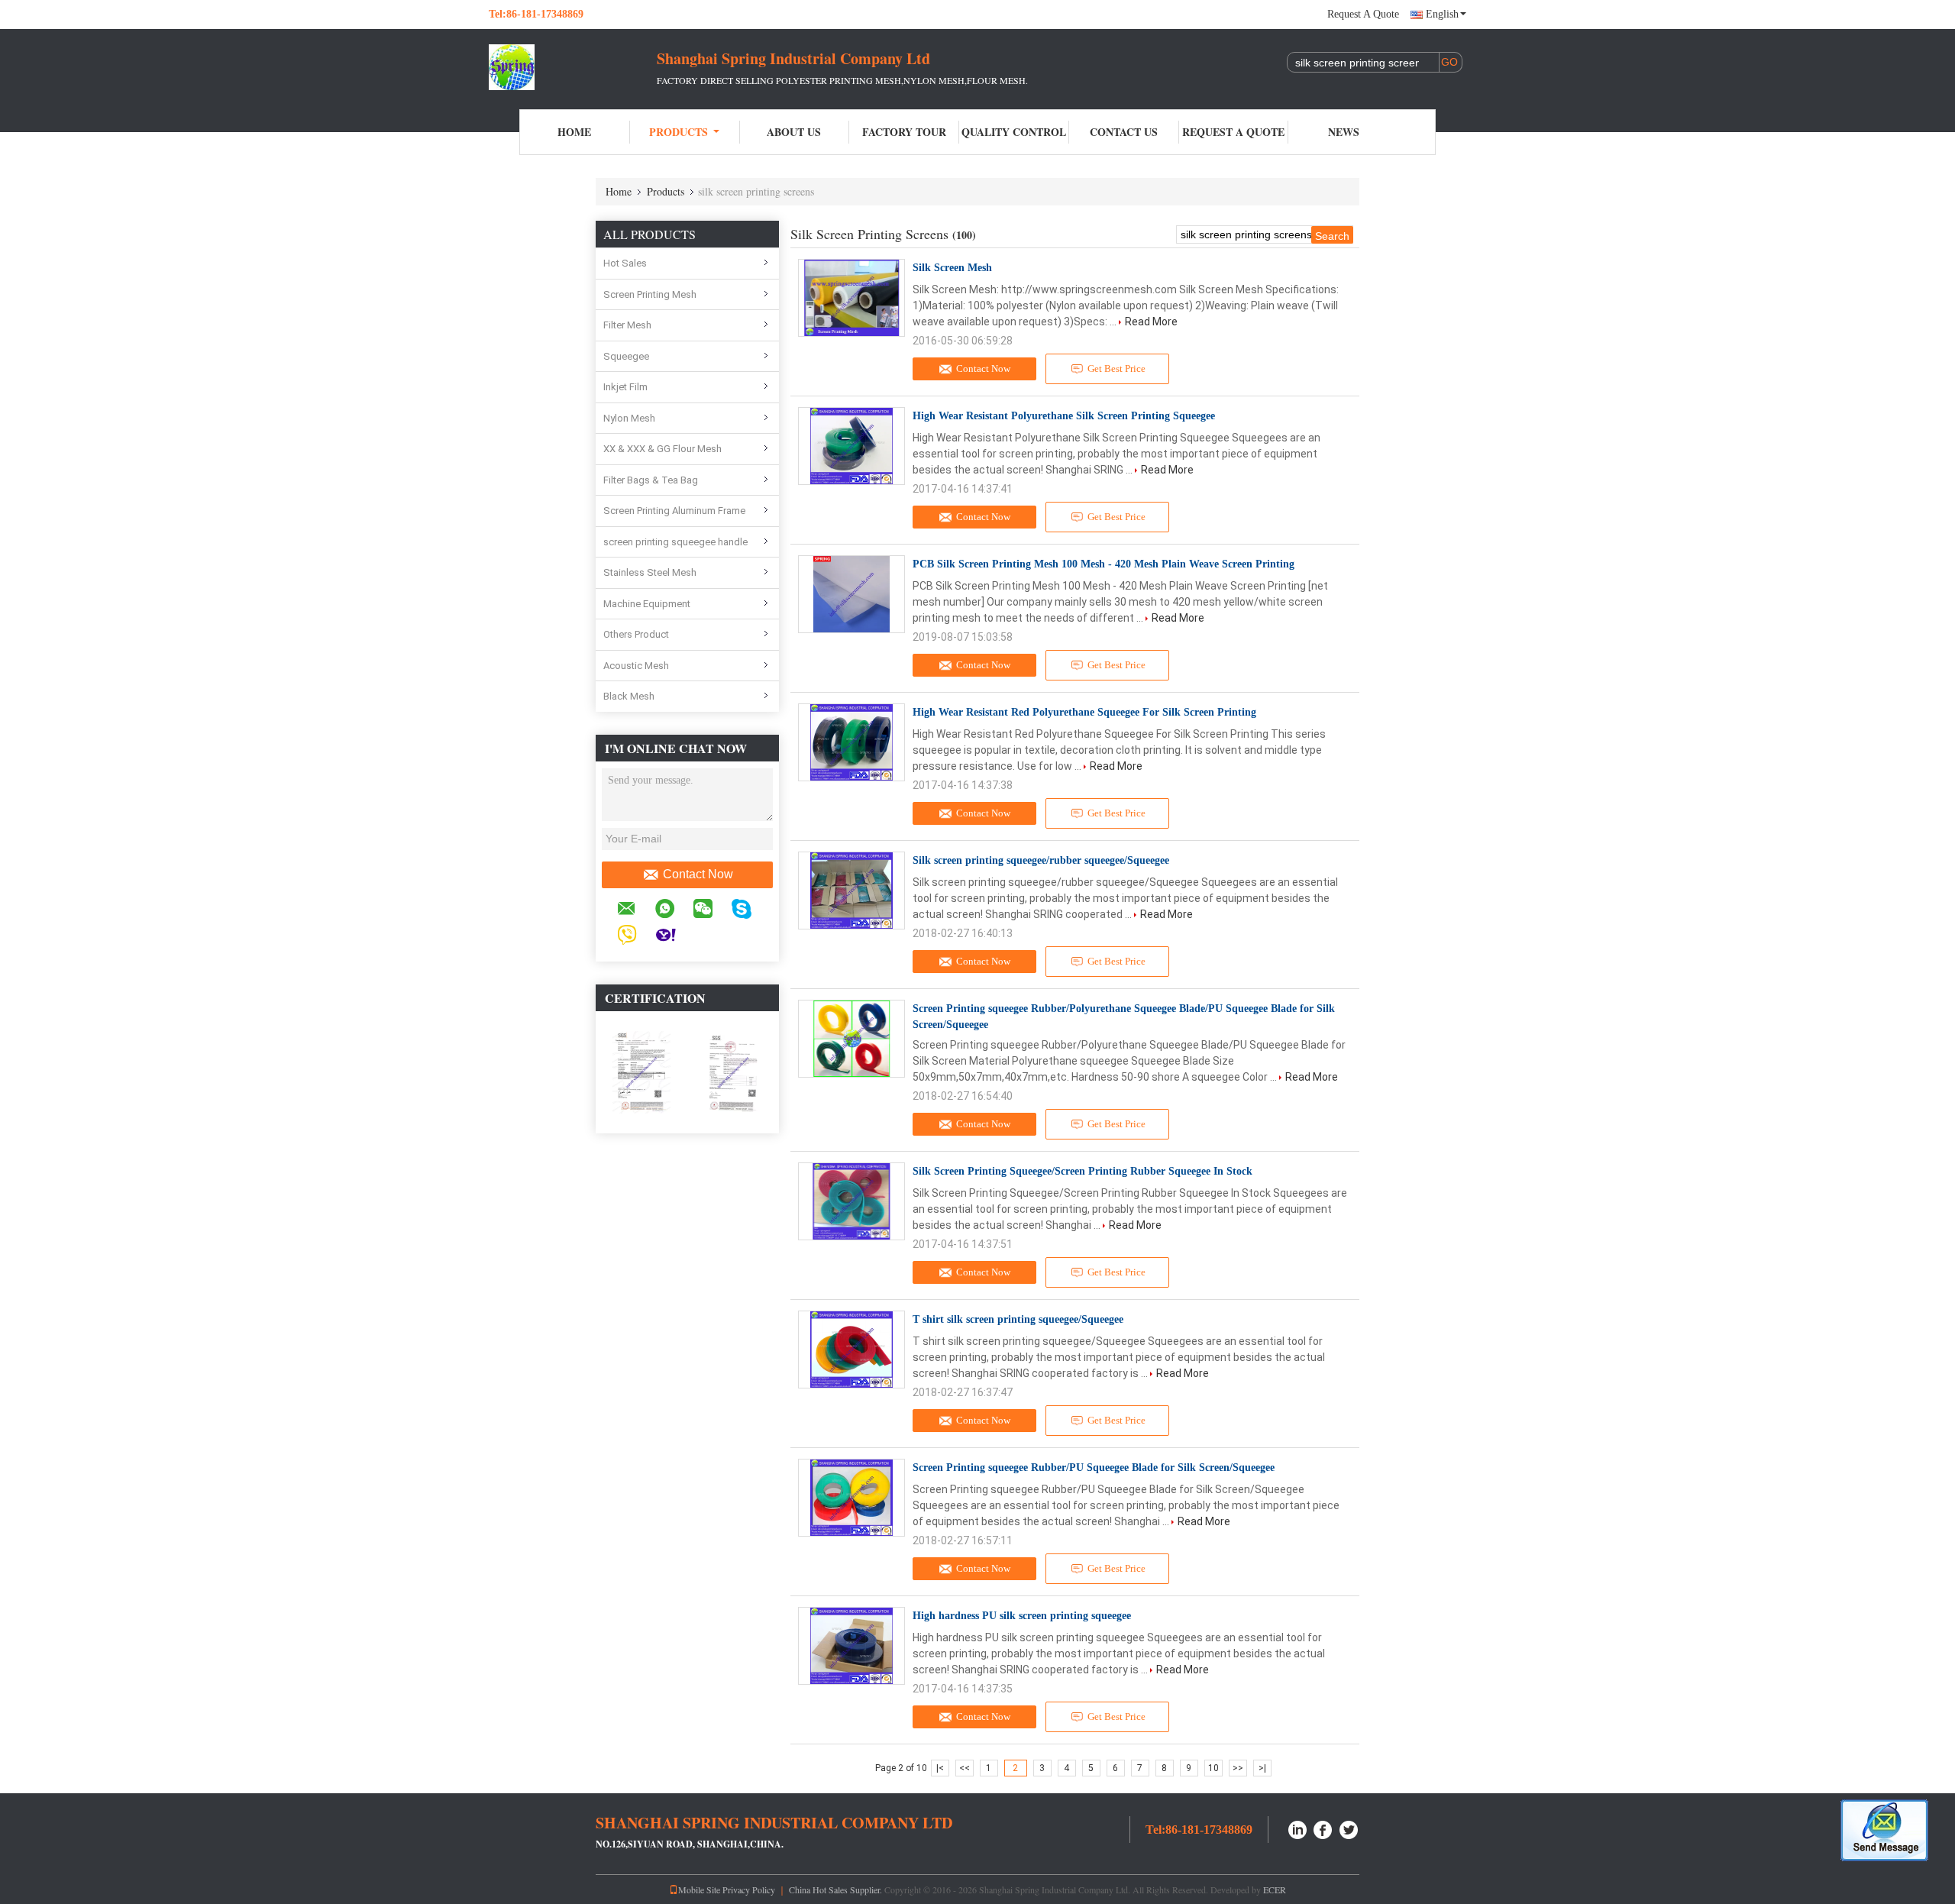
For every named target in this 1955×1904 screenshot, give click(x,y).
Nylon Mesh (629, 418)
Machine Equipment (647, 604)
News (1344, 132)
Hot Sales (625, 263)
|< (940, 1768)
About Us (794, 132)
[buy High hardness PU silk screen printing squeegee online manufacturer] (851, 1646)
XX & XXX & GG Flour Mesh (662, 449)
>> (1238, 1768)
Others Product (636, 634)
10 (1213, 1768)
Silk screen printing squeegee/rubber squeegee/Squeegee (1041, 860)
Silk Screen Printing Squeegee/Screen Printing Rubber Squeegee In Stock (1083, 1171)
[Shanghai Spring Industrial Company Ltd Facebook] (1323, 1828)
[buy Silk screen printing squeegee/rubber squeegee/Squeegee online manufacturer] (851, 891)
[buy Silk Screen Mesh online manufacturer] (851, 298)
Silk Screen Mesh (952, 268)
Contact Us (1124, 132)
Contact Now (698, 874)
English (1442, 14)
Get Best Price (1116, 369)
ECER (1275, 1889)
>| (1262, 1768)
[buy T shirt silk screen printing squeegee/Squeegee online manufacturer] (851, 1350)
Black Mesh (629, 696)
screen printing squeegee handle (675, 542)
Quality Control (1014, 132)
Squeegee (626, 356)
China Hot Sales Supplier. (837, 1889)
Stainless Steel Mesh (650, 572)
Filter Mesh (627, 325)
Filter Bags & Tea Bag (651, 480)
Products (679, 132)
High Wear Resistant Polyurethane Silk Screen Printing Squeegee (1064, 416)
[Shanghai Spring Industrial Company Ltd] (573, 67)
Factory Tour (904, 132)
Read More (1151, 322)
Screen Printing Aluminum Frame (674, 511)
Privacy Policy (749, 1889)
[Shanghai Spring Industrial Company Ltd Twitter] (1349, 1828)
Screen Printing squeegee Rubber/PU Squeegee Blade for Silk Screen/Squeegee (1094, 1468)
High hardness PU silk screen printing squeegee (1022, 1616)
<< (965, 1768)
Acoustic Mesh (636, 666)
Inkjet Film (625, 387)
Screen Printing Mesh (650, 294)
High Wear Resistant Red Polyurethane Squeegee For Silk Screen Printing (1084, 712)
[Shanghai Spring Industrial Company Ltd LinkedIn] (1297, 1828)
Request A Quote (1363, 14)
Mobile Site (699, 1889)
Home (574, 132)
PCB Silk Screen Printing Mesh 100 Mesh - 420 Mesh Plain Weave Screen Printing (1104, 564)
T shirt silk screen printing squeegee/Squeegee (1018, 1319)
